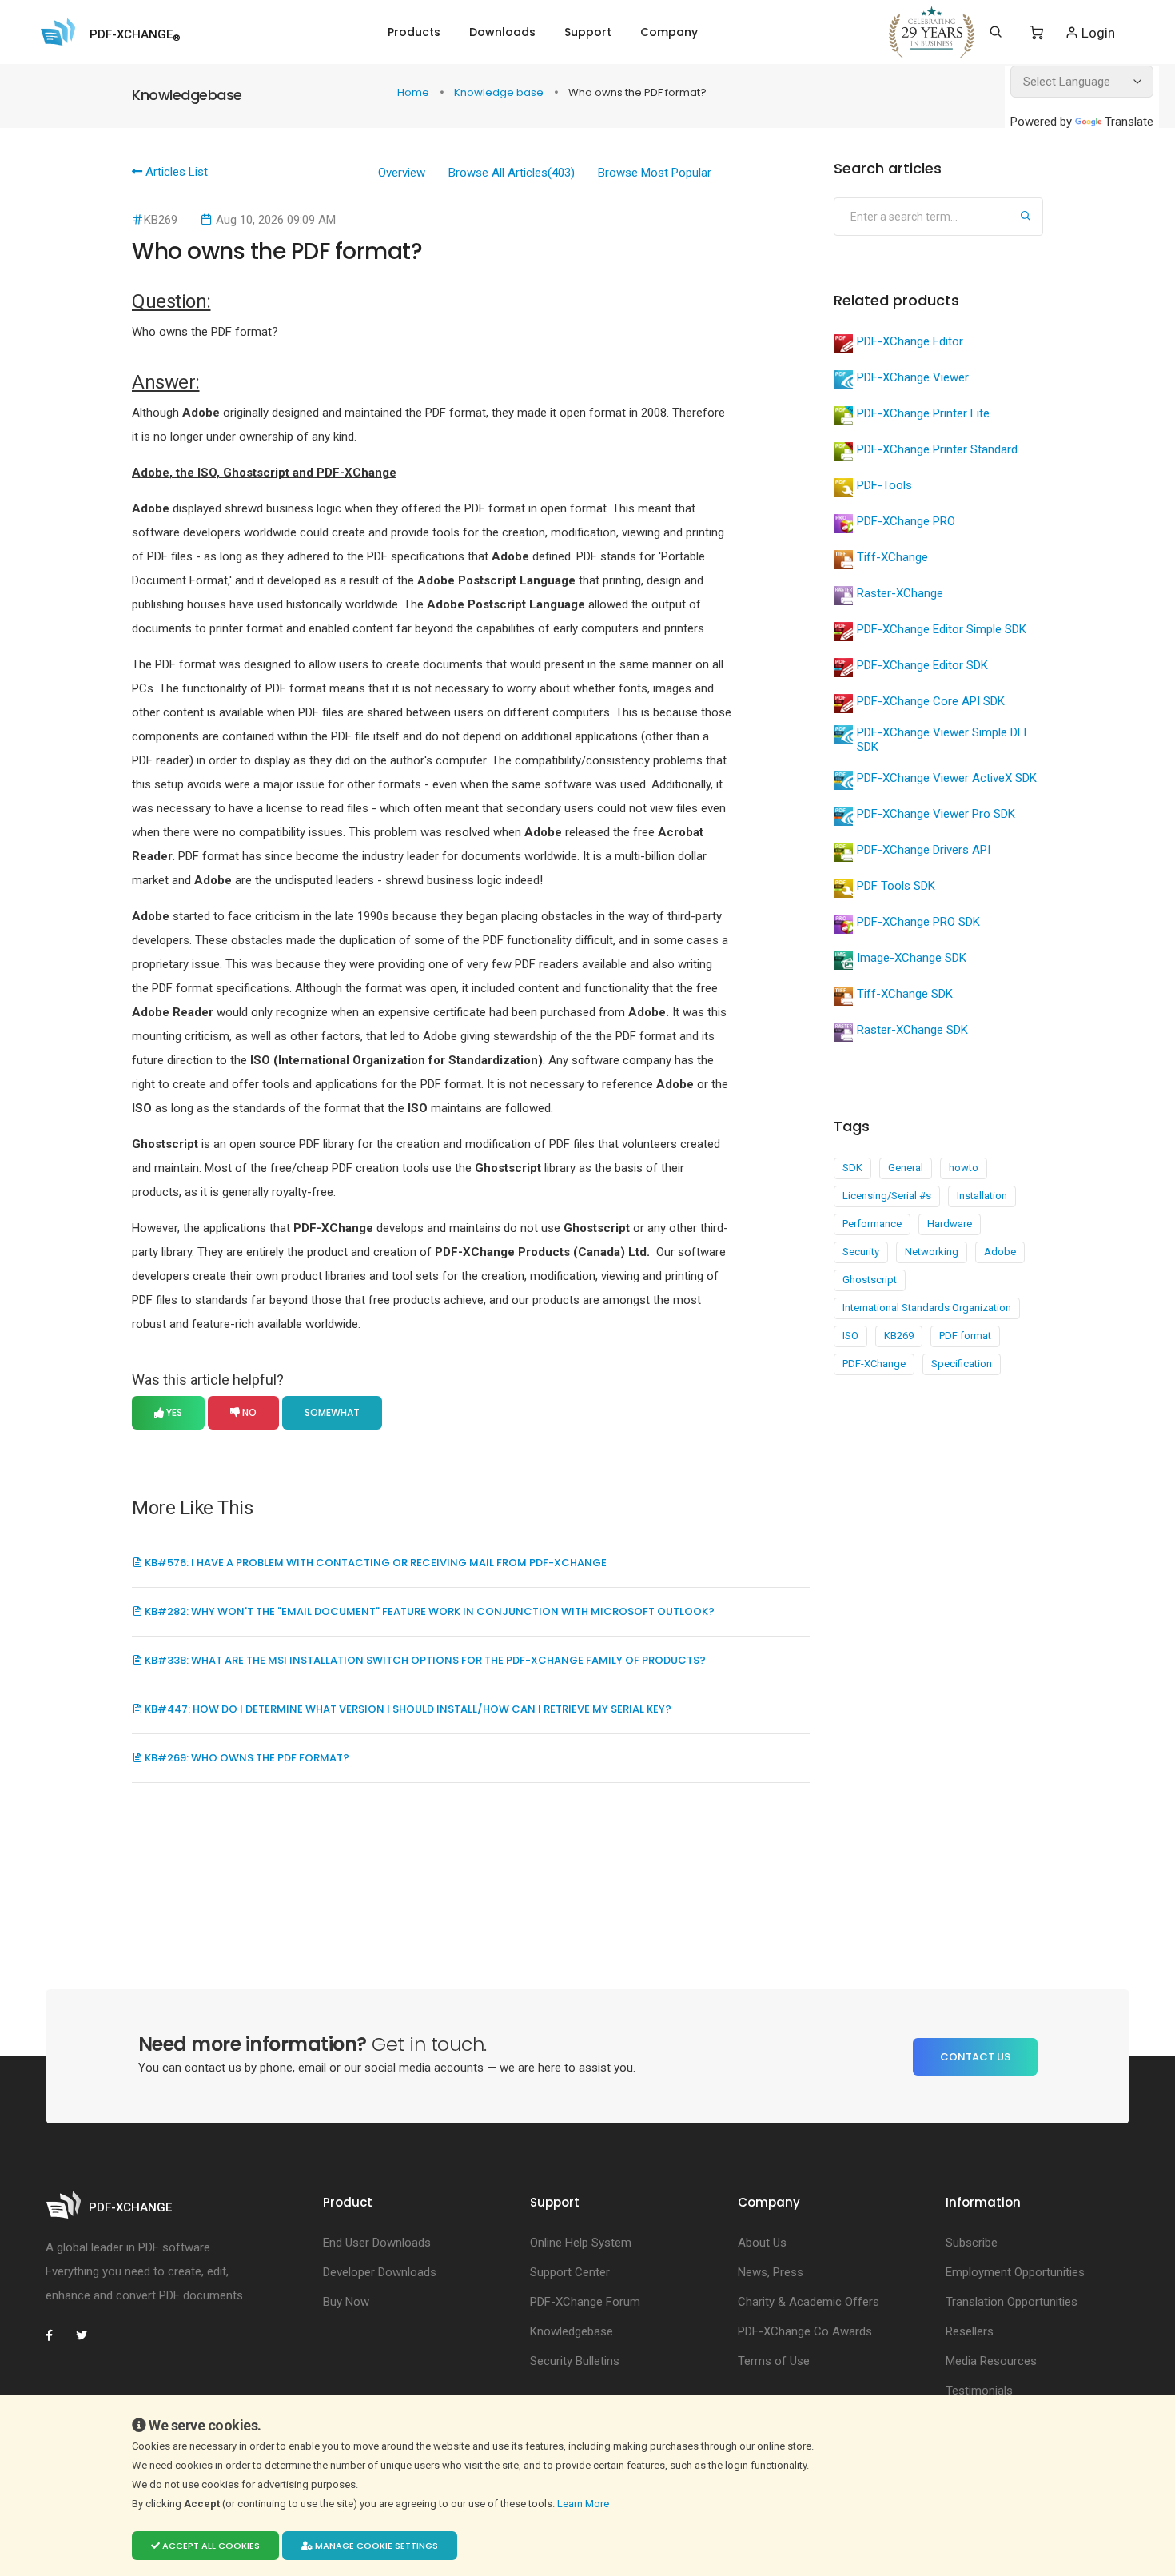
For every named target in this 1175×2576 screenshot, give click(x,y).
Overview (402, 173)
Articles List (175, 172)
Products (414, 32)
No (248, 1412)
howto (964, 1168)
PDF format (965, 1336)
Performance (872, 1224)
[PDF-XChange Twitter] (88, 2335)
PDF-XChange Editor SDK (922, 665)
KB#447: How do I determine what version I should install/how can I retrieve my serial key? (407, 1709)
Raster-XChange (900, 593)
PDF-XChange (874, 1364)
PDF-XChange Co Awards (805, 2331)
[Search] (996, 32)
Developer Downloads (380, 2272)
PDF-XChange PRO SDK (918, 922)
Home (414, 92)
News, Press (771, 2272)
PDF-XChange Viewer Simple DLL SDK (944, 740)
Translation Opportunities (1012, 2302)
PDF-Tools (884, 485)
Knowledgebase (572, 2331)
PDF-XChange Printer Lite (923, 413)
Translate (1129, 122)
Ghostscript (870, 1280)
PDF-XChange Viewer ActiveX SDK (947, 778)
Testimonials (979, 2391)
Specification (962, 1364)
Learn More (584, 2504)
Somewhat (332, 1412)
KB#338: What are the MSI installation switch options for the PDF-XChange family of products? (424, 1660)
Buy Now (346, 2302)
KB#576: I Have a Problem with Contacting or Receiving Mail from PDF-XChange (374, 1563)
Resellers (970, 2331)
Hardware (950, 1224)
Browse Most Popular (655, 173)
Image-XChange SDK (912, 958)
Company (669, 32)
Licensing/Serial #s (887, 1196)
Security (861, 1252)
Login (1097, 33)
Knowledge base (500, 92)
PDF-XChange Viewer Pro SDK (936, 814)
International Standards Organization (927, 1308)
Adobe (1000, 1252)
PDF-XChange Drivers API (924, 850)
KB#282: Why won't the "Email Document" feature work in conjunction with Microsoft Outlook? (428, 1611)
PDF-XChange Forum (585, 2302)
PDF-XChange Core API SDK (931, 701)
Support (588, 32)
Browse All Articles (512, 173)
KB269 (899, 1336)
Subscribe (972, 2243)
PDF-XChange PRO (906, 521)
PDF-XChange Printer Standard (937, 449)
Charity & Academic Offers (809, 2302)
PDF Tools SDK (896, 886)
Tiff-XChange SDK (905, 994)
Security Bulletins (575, 2361)
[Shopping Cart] (1036, 33)
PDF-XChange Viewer (913, 377)
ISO (850, 1336)
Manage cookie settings (375, 2546)
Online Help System (581, 2243)
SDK (852, 1168)
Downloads (502, 32)
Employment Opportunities (1015, 2272)
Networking (932, 1252)
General (906, 1168)
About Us (762, 2243)
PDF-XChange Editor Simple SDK (942, 629)
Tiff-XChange (892, 557)
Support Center (570, 2272)
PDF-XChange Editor (910, 341)
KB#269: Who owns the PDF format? (246, 1758)
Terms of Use (774, 2361)
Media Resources (991, 2361)
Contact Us (975, 2057)
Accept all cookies (210, 2546)
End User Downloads (377, 2243)
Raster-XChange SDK (912, 1030)
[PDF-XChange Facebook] (58, 2335)
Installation (982, 1196)
